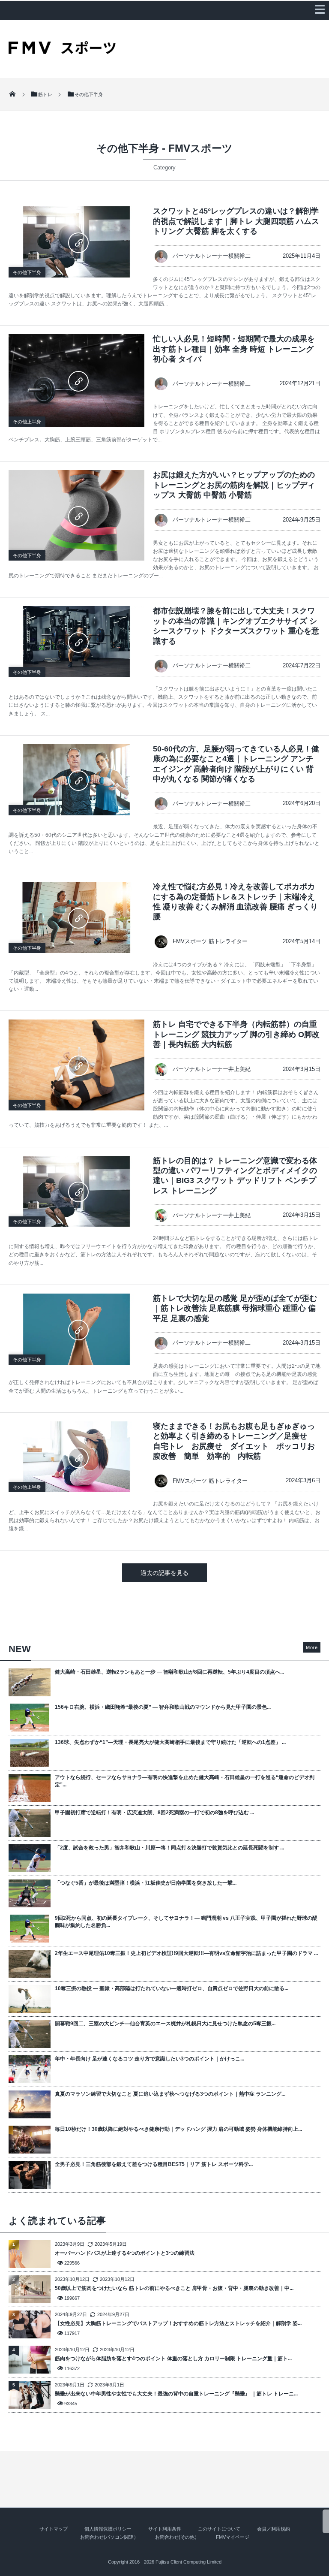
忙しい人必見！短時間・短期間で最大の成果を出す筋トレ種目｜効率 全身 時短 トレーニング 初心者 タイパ (234, 349)
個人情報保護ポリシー (108, 2529)
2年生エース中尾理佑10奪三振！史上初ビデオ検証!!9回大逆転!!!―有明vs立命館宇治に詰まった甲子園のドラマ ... (186, 1953)
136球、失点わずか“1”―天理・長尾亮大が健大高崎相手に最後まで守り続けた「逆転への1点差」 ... (170, 1742)
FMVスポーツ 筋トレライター (210, 941)
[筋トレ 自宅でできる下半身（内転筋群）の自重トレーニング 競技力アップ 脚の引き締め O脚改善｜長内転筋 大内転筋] (76, 1065)
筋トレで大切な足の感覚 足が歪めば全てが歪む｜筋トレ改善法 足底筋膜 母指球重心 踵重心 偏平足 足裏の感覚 (235, 1308)
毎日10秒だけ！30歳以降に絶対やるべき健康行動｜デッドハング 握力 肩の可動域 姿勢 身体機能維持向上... (178, 2129)
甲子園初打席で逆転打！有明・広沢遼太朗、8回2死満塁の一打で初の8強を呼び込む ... (154, 1813)
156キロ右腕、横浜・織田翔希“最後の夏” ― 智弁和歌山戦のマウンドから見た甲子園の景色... (163, 1707)
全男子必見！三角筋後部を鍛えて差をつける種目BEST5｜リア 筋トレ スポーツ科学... (154, 2164)
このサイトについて (219, 2529)
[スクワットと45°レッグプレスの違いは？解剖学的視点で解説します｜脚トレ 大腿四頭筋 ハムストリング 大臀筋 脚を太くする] (76, 242)
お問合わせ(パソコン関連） (109, 2537)
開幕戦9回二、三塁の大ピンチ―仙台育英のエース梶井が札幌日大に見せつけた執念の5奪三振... (165, 2024)
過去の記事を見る (164, 1573)
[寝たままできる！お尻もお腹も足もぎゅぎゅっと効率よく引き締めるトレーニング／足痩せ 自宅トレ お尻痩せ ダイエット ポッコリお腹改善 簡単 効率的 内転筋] (76, 1457)
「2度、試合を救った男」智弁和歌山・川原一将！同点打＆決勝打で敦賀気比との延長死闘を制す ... (169, 1848)
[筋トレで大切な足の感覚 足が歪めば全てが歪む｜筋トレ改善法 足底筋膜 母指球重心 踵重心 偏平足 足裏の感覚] (76, 1329)
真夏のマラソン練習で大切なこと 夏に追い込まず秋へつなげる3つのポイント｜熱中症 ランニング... (170, 2094)
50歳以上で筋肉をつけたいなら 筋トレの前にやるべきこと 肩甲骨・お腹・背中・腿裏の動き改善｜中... (174, 2288)
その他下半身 (27, 272)
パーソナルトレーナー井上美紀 (212, 1069)
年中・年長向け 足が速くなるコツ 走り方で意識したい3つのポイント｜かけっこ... (150, 2059)
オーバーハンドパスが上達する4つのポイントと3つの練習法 (125, 2253)
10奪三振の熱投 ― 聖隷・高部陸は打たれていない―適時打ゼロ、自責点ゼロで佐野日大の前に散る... (172, 1988)
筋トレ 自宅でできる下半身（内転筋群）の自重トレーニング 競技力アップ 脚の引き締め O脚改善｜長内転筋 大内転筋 (236, 1034)
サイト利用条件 (165, 2529)
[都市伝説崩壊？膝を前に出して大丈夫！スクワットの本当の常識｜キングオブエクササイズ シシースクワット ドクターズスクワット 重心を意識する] (76, 642)
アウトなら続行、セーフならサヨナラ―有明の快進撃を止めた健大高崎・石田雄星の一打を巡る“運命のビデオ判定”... (185, 1781)
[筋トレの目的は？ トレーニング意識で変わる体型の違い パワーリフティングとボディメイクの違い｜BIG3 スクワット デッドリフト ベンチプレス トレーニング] (76, 1191)
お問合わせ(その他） (177, 2537)
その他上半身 (27, 422)
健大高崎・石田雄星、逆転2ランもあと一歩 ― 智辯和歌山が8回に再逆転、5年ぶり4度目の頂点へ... (169, 1672)
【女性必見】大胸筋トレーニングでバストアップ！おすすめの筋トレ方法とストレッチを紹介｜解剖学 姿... (178, 2323)
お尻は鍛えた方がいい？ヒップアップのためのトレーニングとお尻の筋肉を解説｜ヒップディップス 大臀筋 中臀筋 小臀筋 (234, 485)
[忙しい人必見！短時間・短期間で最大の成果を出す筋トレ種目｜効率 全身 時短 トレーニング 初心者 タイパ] (76, 380)
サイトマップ (54, 2529)
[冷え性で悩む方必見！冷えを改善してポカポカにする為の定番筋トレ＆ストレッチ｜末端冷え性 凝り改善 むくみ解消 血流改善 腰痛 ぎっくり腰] (76, 917)
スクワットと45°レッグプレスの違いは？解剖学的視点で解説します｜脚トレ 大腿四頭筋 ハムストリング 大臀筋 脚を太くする (236, 221)
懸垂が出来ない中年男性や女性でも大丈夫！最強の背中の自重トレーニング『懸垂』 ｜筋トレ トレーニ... (176, 2394)
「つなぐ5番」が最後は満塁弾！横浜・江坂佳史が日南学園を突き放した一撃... (146, 1883)
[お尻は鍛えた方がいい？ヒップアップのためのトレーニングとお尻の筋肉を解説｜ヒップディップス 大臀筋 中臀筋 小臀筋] (76, 515)
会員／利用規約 (274, 2529)
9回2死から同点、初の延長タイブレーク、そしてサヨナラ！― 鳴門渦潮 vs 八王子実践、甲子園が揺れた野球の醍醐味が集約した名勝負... (186, 1922)
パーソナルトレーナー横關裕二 (212, 256)
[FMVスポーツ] (62, 51)
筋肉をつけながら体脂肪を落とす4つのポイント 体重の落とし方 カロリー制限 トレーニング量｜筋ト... (173, 2359)
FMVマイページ (233, 2537)
